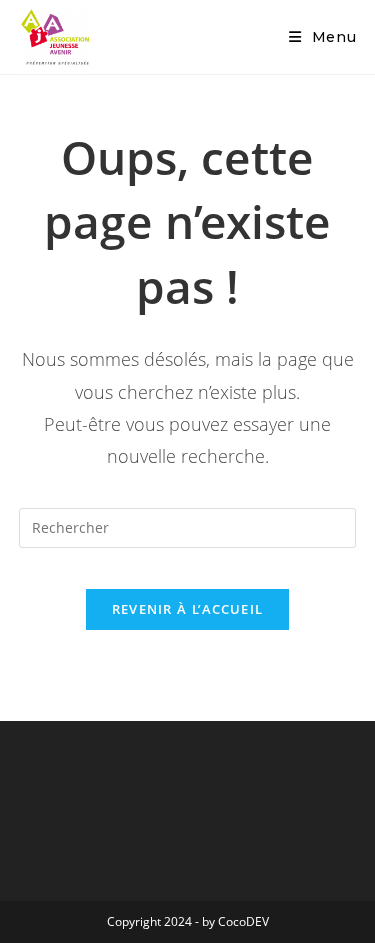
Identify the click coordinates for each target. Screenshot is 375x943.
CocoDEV (243, 921)
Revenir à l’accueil (188, 609)
